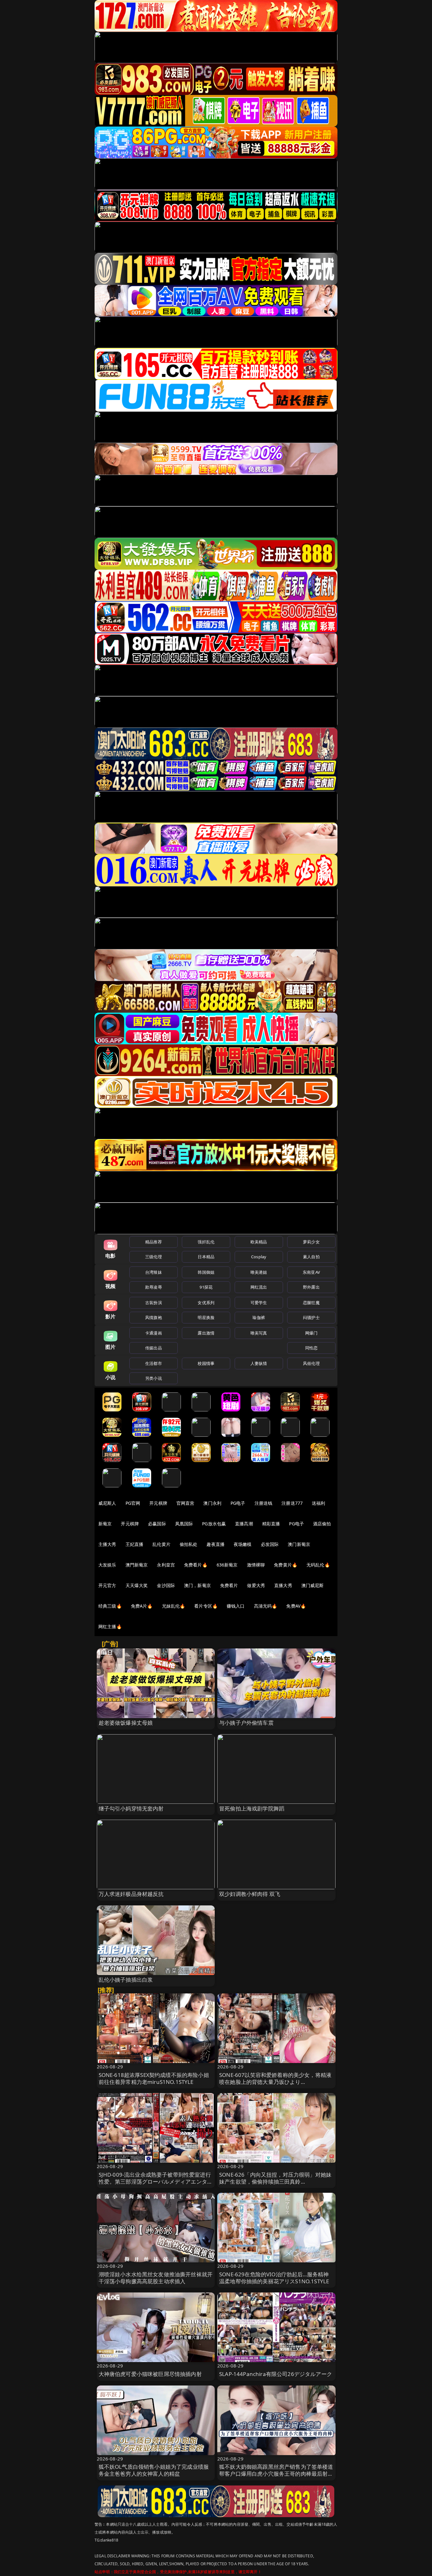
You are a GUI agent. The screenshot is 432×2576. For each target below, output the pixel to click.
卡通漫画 (154, 1333)
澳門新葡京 (137, 1565)
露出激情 (206, 1333)
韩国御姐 (206, 1272)
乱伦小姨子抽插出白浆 (126, 1980)
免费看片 (229, 1585)
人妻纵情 (259, 1363)
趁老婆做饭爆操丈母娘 (126, 1723)
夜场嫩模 (243, 1544)
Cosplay (259, 1257)
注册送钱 (264, 1503)
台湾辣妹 (154, 1272)
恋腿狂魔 (311, 1303)
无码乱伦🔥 (318, 1565)
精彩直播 (271, 1524)
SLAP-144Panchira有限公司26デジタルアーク (276, 2374)
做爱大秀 (256, 1585)
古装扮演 (154, 1303)
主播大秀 (107, 1544)
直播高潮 (244, 1524)
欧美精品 (259, 1242)
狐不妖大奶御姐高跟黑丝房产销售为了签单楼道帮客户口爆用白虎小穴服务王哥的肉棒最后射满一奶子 (276, 2474)
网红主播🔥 (110, 1626)
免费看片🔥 (196, 1565)
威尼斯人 (107, 1503)
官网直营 (185, 1503)
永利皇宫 (166, 1565)
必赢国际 (157, 1524)
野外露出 (311, 1287)
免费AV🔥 (296, 1606)
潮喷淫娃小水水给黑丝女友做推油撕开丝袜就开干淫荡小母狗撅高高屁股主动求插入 (156, 2278)
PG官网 (133, 1503)
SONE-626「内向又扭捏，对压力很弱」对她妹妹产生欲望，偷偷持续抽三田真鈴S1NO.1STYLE (275, 2182)
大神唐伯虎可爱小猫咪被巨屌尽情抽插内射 (150, 2374)
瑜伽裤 (259, 1317)
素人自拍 (311, 1257)
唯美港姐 (259, 1272)
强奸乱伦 (206, 1242)
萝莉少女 (311, 1242)
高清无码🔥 (266, 1606)
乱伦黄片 (161, 1544)
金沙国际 (166, 1585)
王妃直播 (135, 1544)
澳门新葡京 (299, 1544)
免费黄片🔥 (286, 1565)
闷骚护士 (311, 1317)
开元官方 (107, 1585)
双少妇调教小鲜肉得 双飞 (250, 1894)
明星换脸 (206, 1317)
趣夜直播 (216, 1544)
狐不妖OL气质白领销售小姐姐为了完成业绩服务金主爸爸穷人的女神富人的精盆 (154, 2470)
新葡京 (105, 1524)
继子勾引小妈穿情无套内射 (131, 1808)
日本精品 (206, 1257)
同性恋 (311, 1348)
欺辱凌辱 (154, 1287)
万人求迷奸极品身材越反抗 (131, 1894)
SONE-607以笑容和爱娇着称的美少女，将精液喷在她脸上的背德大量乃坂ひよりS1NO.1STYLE (275, 2082)
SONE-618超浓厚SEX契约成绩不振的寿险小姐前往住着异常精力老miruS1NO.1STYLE (154, 2078)
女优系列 (206, 1303)
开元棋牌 (158, 1503)
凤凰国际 (184, 1524)
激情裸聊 (256, 1565)
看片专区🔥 (206, 1606)
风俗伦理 (311, 1363)
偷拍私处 (189, 1544)
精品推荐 (154, 1242)
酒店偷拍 (322, 1524)
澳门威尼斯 (313, 1585)
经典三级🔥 (110, 1606)
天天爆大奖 (137, 1585)
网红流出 (259, 1287)
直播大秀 (283, 1585)
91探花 (206, 1287)
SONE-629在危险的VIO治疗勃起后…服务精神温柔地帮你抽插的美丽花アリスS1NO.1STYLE (274, 2278)
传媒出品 (154, 1348)
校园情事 (206, 1363)
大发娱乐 (107, 1565)
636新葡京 (227, 1565)
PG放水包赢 (214, 1524)
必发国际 (270, 1544)
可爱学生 (259, 1303)
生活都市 (154, 1363)
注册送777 (292, 1503)
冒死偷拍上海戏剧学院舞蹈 (252, 1808)
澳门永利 (212, 1503)
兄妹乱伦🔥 (174, 1606)
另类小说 (154, 1378)
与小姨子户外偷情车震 (246, 1723)
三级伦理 (154, 1257)
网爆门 (311, 1333)
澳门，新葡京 (197, 1585)
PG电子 (238, 1503)
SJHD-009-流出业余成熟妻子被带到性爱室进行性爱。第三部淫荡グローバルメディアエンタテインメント (156, 2182)
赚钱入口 (236, 1606)
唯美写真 (259, 1333)
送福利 (318, 1503)
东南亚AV (311, 1272)
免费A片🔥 (142, 1606)
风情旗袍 (154, 1317)
